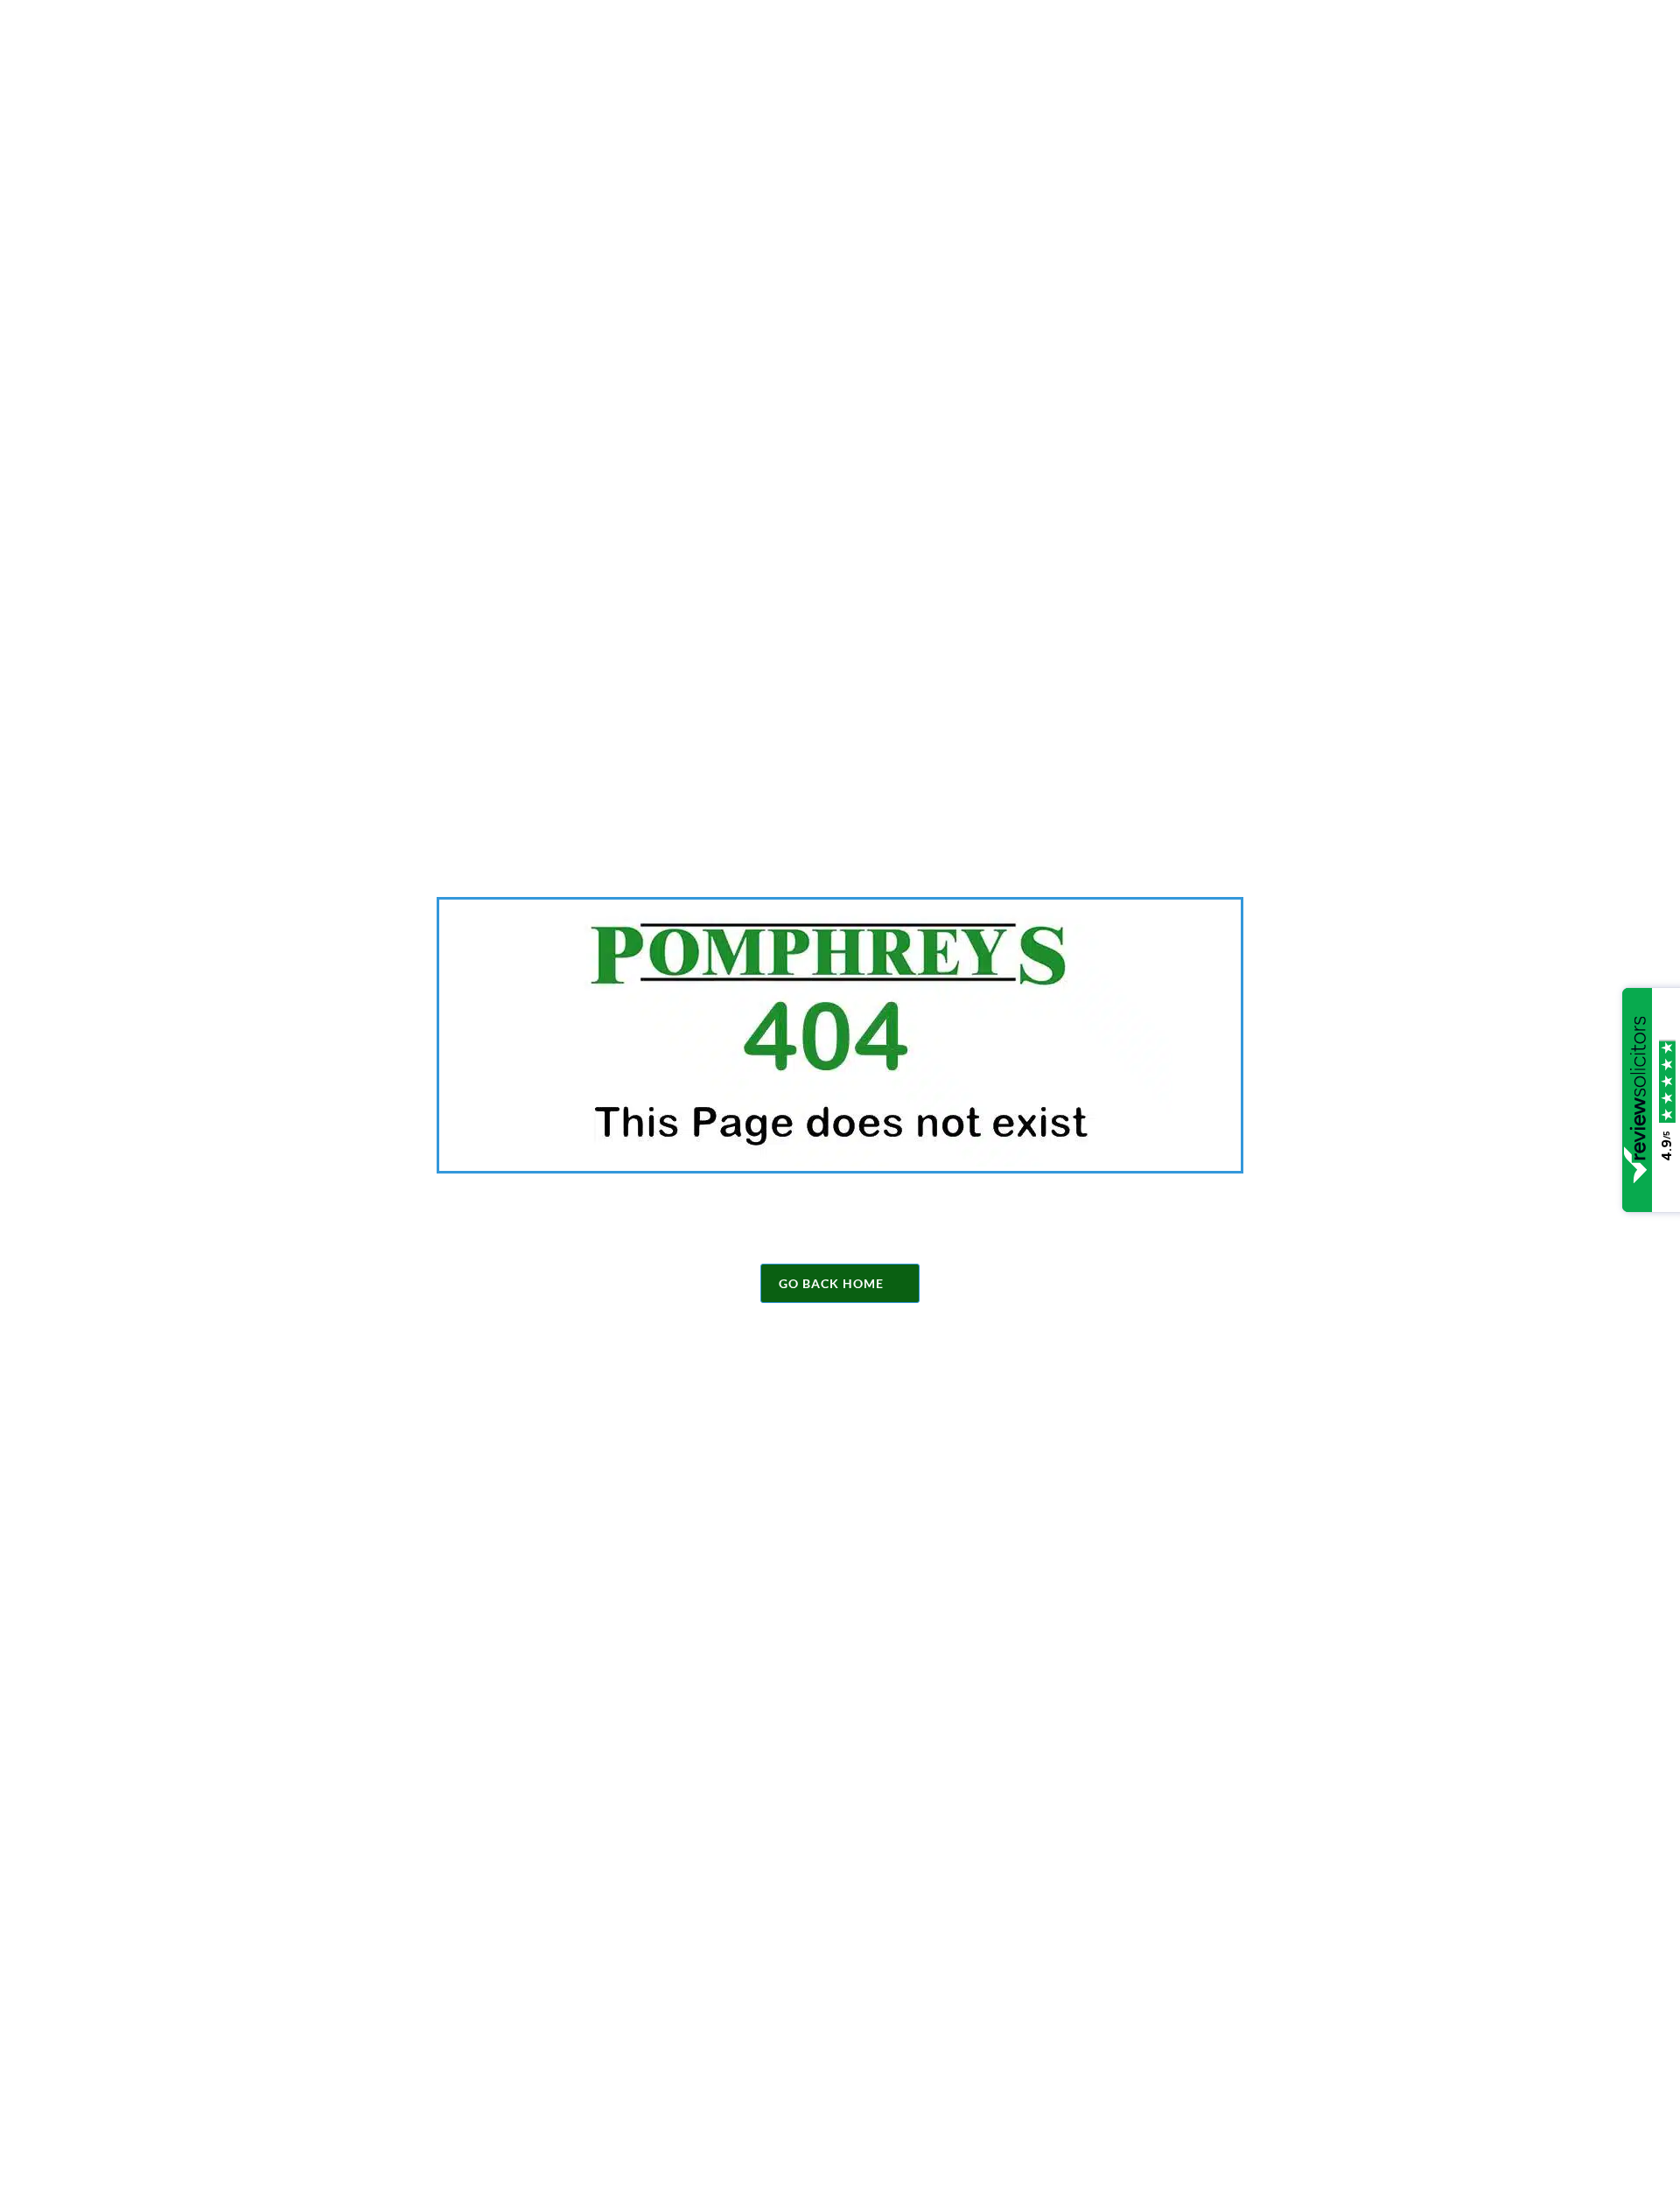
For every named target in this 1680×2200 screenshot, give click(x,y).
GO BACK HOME (831, 1283)
